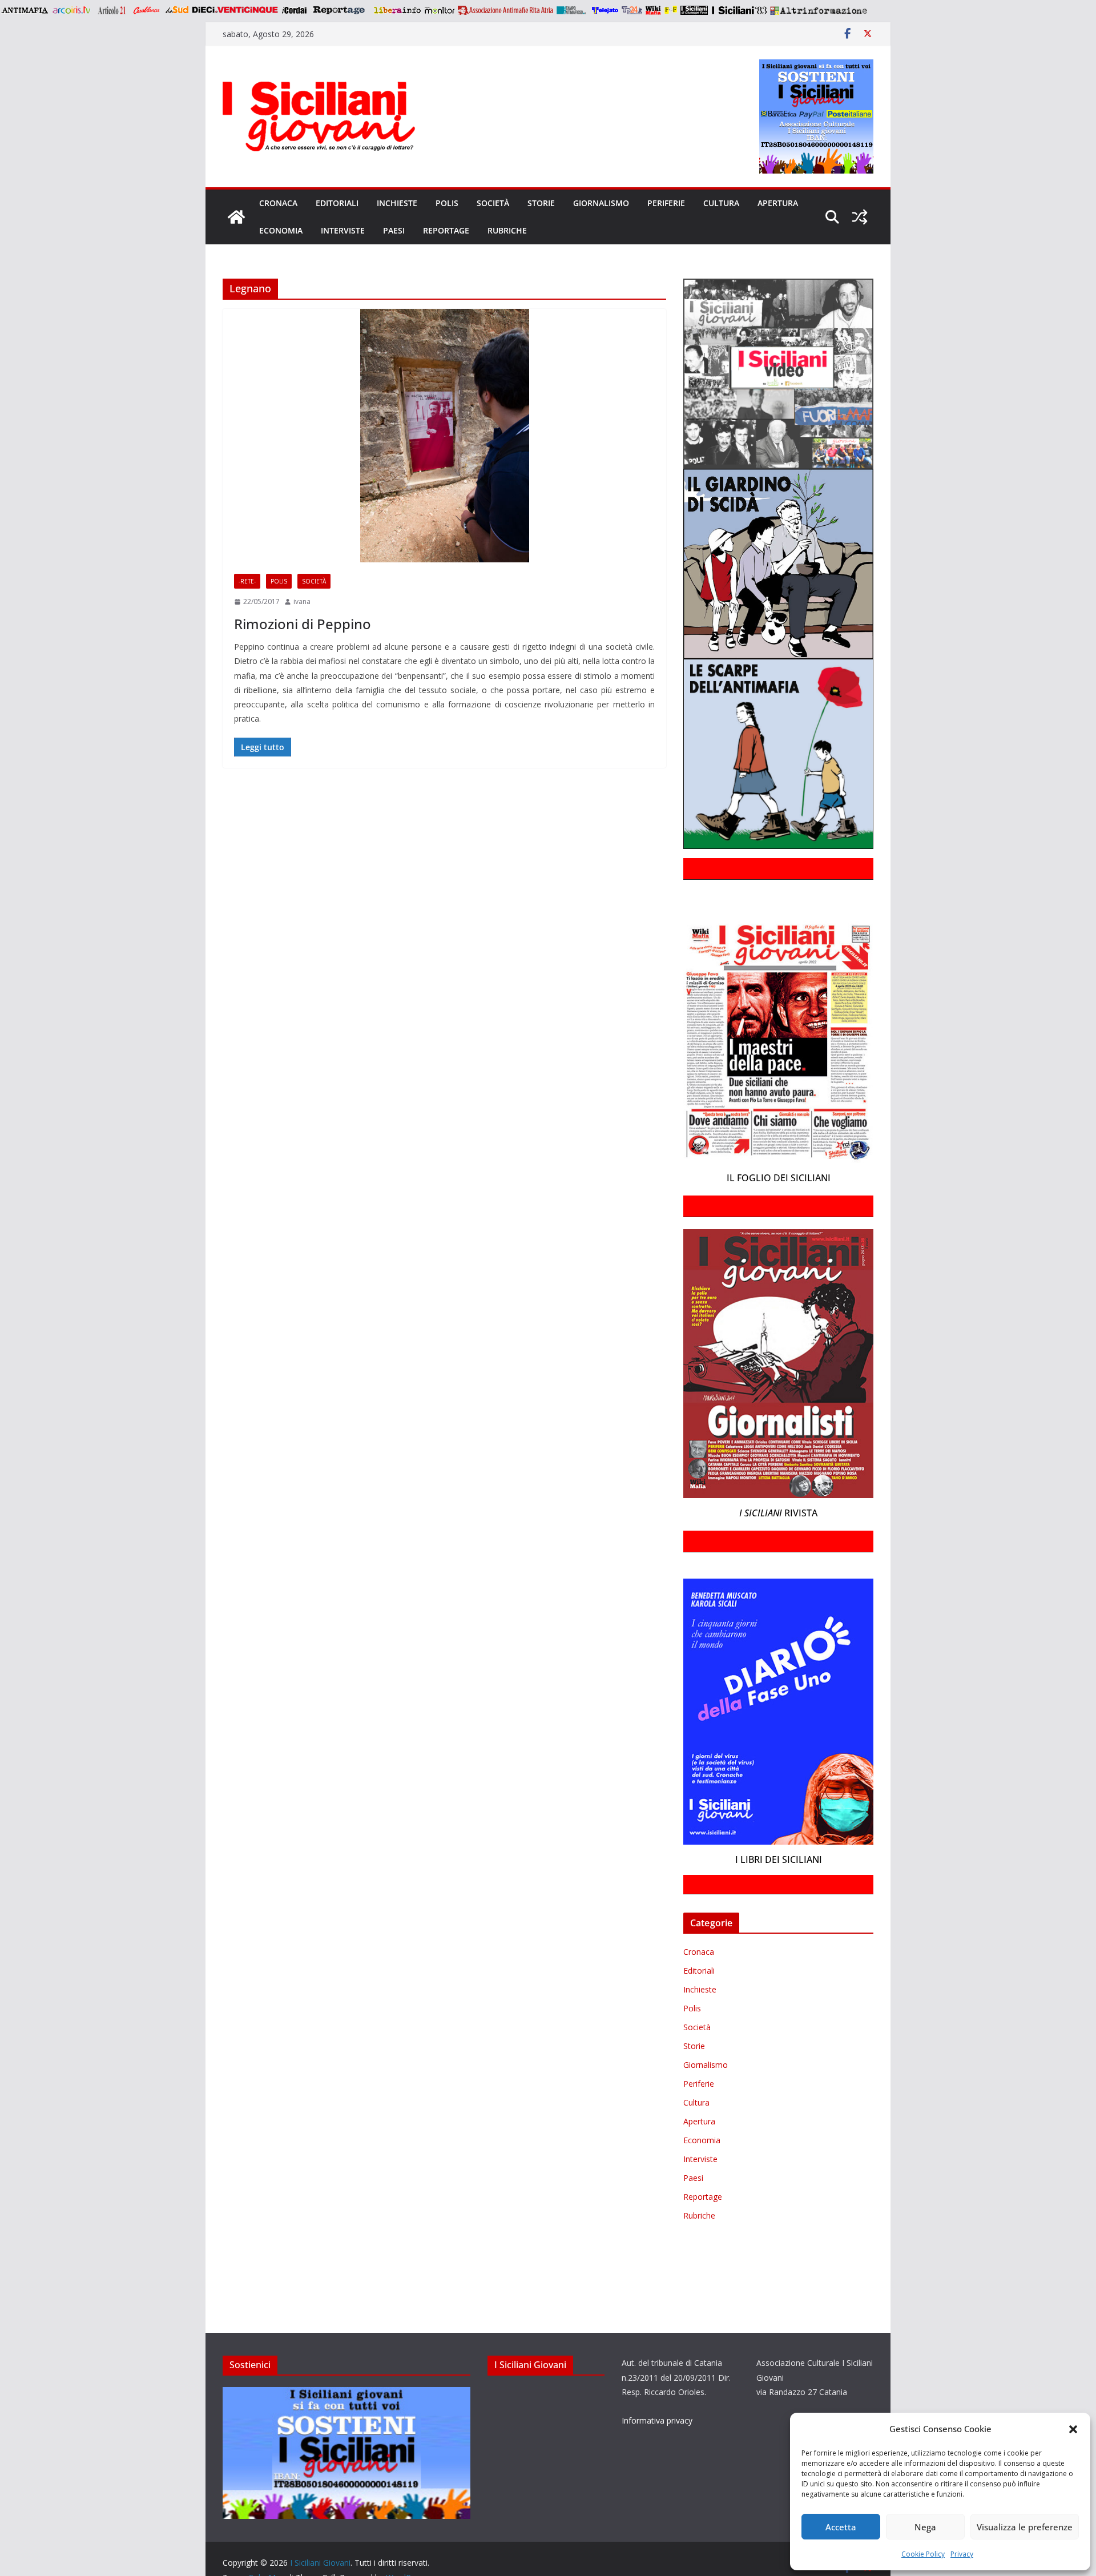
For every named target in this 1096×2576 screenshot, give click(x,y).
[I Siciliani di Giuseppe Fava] (694, 10)
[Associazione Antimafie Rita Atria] (505, 10)
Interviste (343, 230)
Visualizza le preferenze (1025, 2527)
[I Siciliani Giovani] (236, 217)
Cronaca (278, 203)
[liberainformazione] (397, 10)
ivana (302, 601)
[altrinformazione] (819, 10)
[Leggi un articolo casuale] (860, 217)
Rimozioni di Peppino (303, 624)
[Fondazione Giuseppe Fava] (671, 10)
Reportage (446, 230)
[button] (1073, 2429)
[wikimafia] (653, 10)
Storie (541, 203)
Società (493, 203)
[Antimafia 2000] (24, 10)
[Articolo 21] (113, 10)
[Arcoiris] (72, 10)
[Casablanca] (147, 10)
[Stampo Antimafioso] (573, 10)
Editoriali (337, 203)
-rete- (247, 581)
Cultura (721, 203)
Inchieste (397, 203)
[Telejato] (605, 10)
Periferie (666, 203)
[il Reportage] (340, 10)
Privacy (962, 2554)
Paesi (394, 230)
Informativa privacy (657, 2420)
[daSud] (177, 10)
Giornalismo (601, 203)
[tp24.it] (632, 10)
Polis (447, 203)
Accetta (841, 2527)
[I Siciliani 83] (739, 10)
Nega (925, 2527)
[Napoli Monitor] (439, 10)
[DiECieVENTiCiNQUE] (235, 10)
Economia (281, 230)
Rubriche (507, 230)
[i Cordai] (294, 10)
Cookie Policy (923, 2554)
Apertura (778, 203)
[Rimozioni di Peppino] (444, 436)
